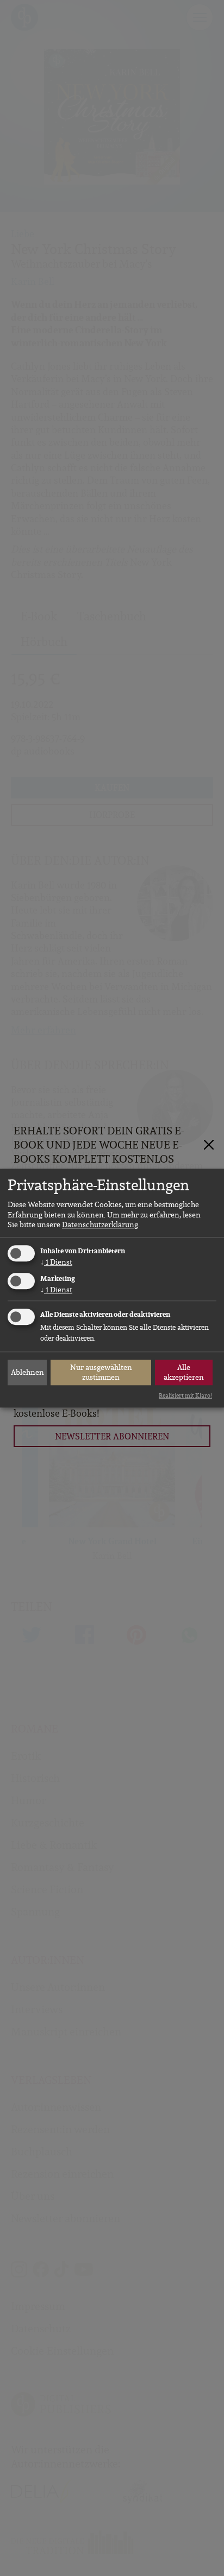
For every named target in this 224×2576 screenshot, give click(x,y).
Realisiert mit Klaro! (185, 1395)
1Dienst (56, 1262)
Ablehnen (27, 1372)
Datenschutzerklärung (100, 1224)
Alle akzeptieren (184, 1372)
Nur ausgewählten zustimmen (101, 1372)
